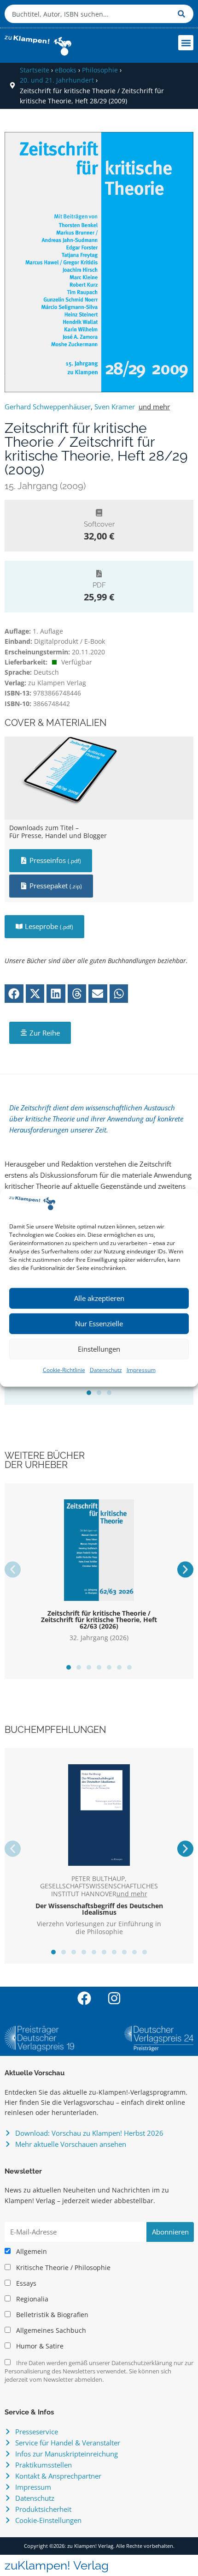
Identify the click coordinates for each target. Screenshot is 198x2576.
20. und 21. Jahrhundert (57, 80)
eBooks (66, 70)
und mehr (154, 407)
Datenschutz (106, 1370)
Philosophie (100, 70)
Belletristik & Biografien (51, 2315)
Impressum (141, 1370)
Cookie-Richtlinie (64, 1370)
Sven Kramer (115, 407)
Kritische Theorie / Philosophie (62, 2268)
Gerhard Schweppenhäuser (48, 407)
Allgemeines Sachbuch (50, 2330)
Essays (25, 2283)
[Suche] (183, 14)
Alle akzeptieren (99, 1298)
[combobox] (89, 14)
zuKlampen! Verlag (57, 2565)
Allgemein (31, 2252)
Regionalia (31, 2299)
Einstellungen (99, 1349)
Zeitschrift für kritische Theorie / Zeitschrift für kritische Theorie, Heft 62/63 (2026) (99, 1620)
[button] (186, 43)
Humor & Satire (39, 2346)
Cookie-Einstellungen (48, 2520)
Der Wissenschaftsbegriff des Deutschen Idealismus (99, 1909)
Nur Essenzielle (99, 1324)
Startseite (35, 70)
